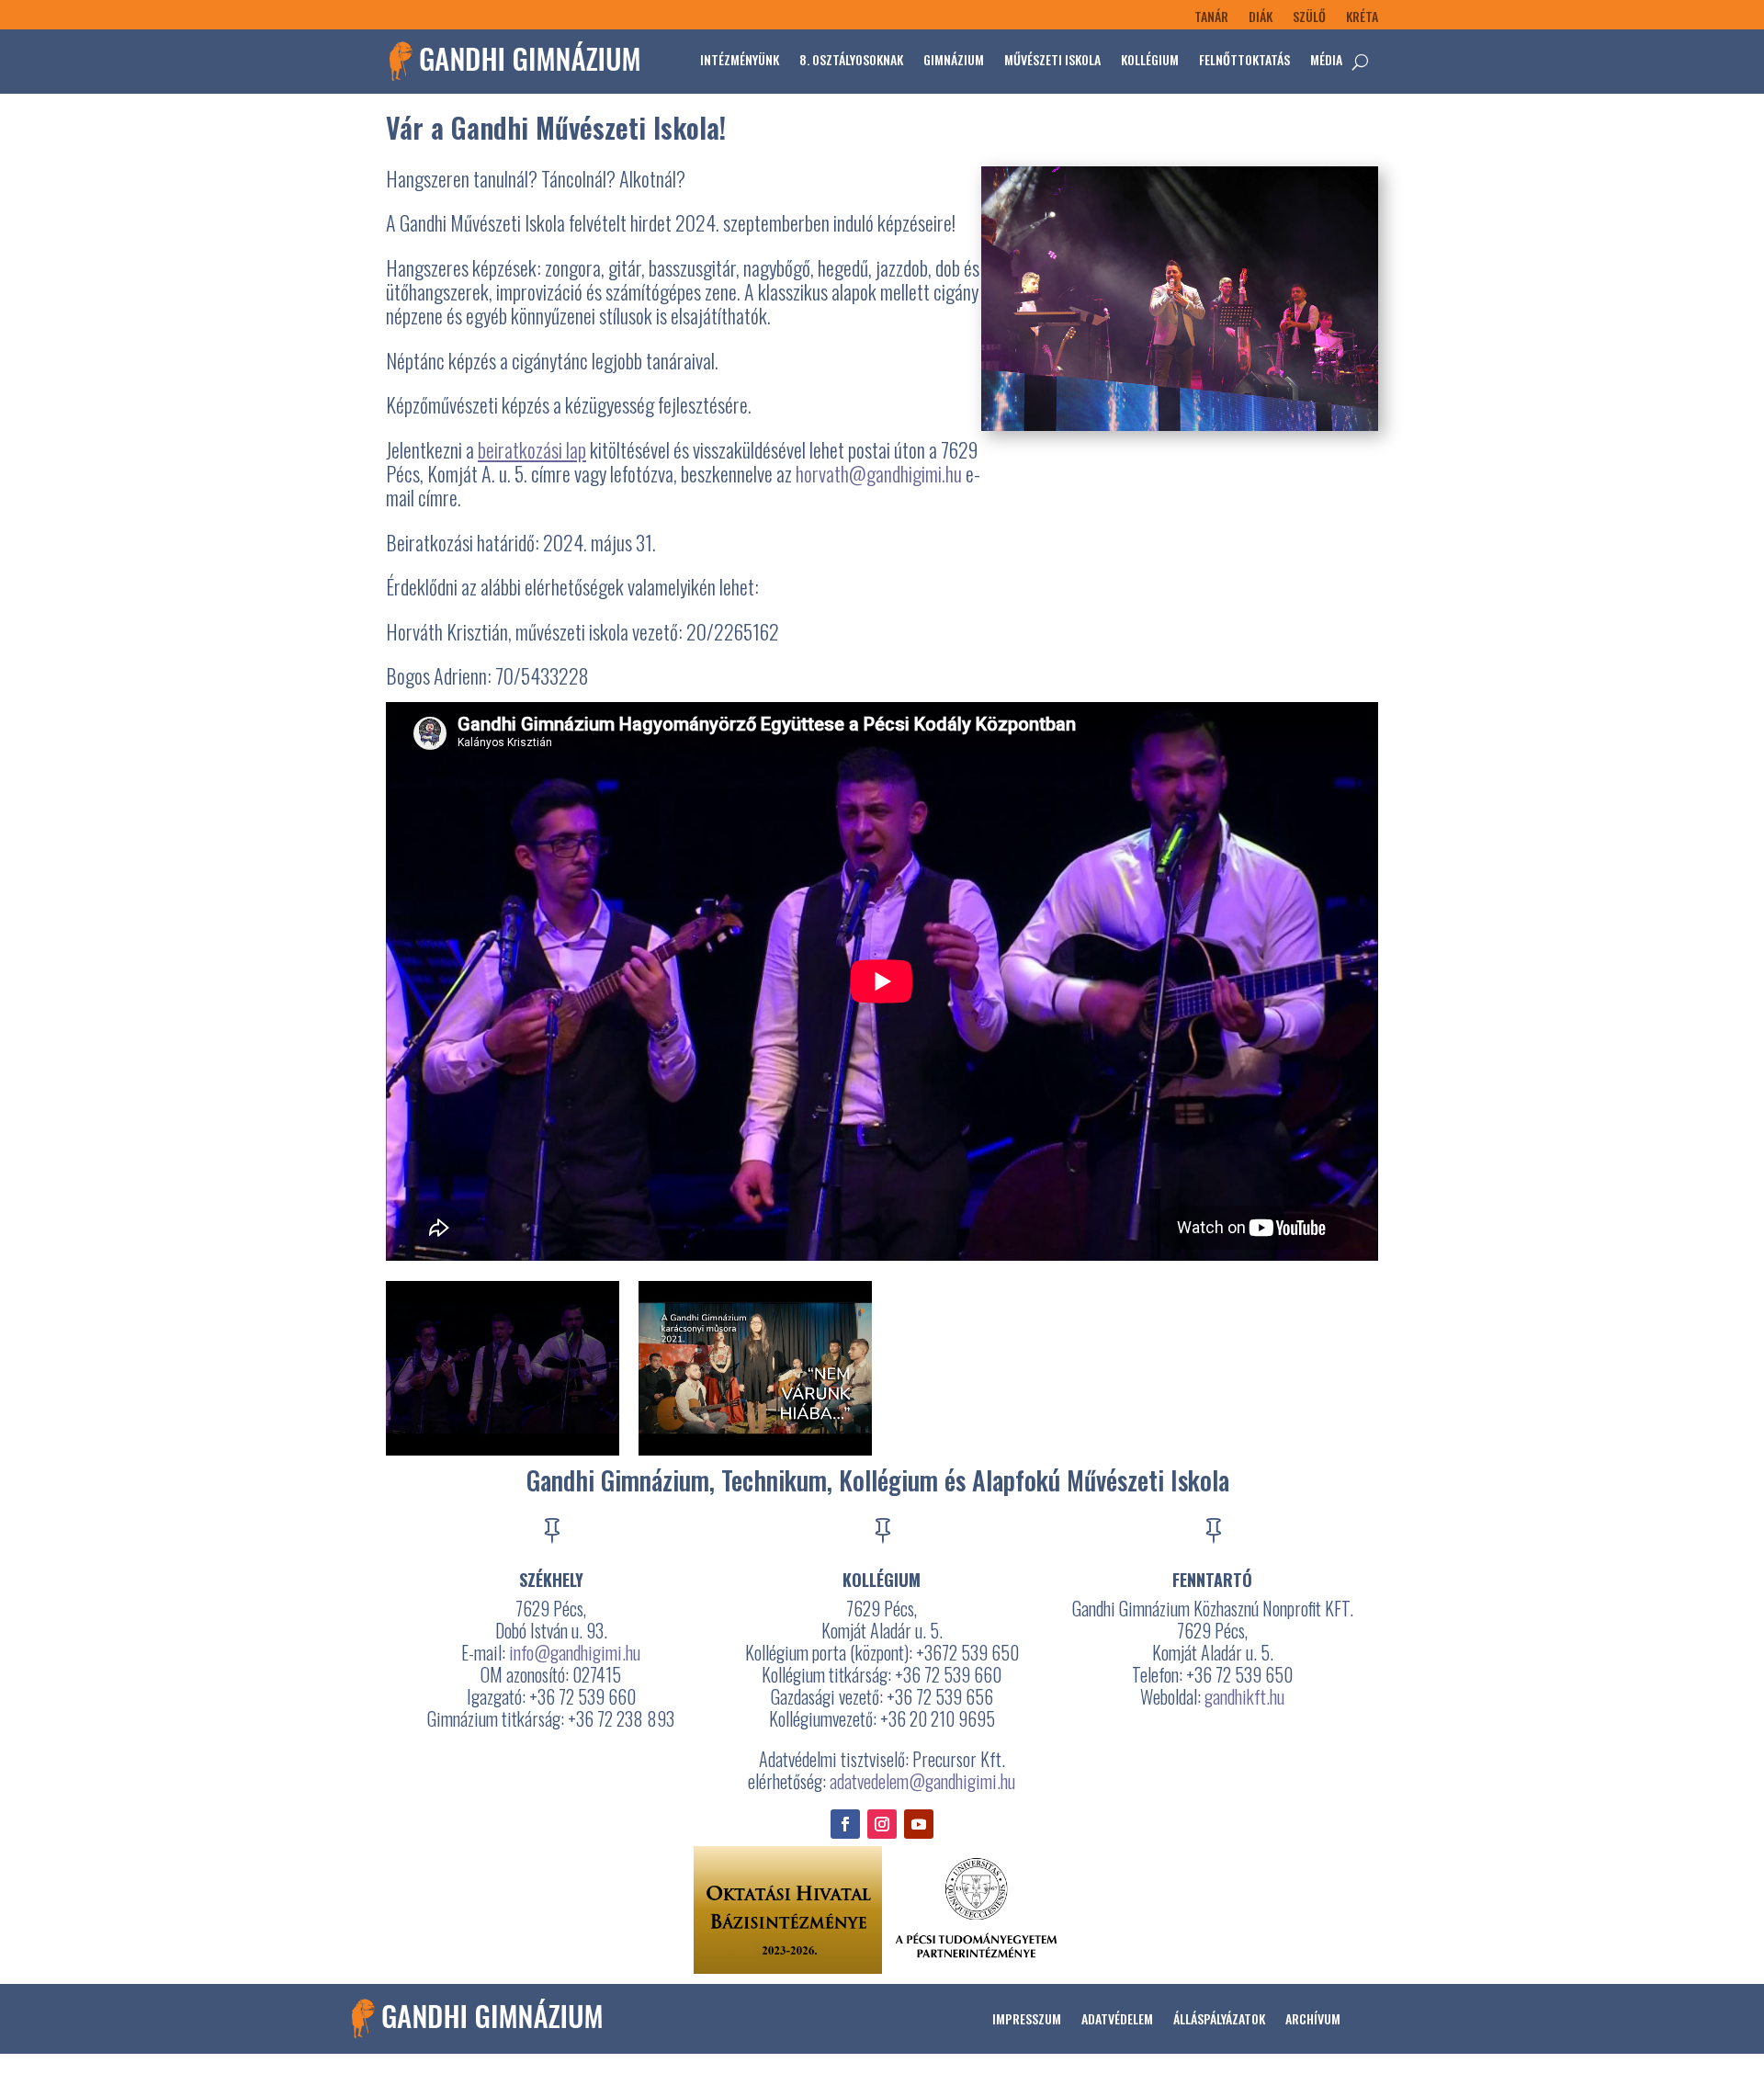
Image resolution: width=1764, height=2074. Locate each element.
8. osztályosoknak (851, 59)
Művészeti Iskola (1052, 59)
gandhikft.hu (1244, 1696)
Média (1326, 59)
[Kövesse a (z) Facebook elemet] (845, 1824)
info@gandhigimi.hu (575, 1652)
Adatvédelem (1117, 2018)
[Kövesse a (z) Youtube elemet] (919, 1824)
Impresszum (1027, 2018)
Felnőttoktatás (1244, 59)
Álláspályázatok (1219, 2018)
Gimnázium (954, 59)
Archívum (1313, 2018)
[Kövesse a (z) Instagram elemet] (882, 1824)
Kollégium (1150, 59)
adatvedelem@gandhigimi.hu (922, 1781)
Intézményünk (740, 59)
